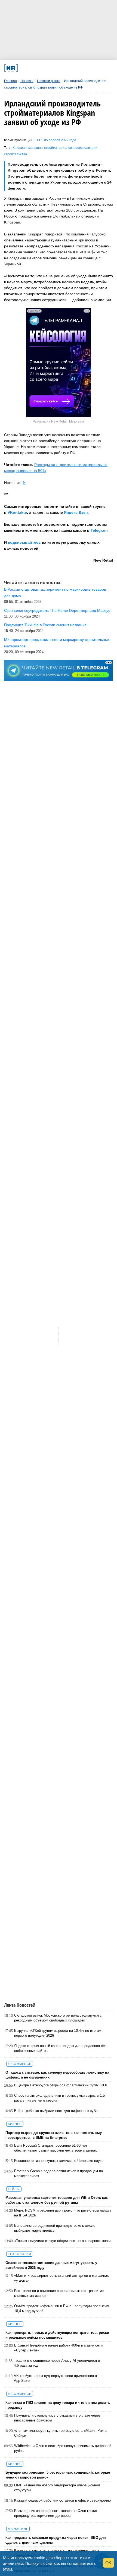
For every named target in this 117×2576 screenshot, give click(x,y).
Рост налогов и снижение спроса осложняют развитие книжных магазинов (59, 2293)
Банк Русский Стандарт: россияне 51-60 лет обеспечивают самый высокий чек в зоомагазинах (56, 2148)
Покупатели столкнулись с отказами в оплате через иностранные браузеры (57, 2418)
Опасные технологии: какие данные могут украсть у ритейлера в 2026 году (51, 2265)
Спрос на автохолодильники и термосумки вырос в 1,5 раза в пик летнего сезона (59, 2098)
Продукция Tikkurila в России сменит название (45, 625)
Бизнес (15, 2124)
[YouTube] (66, 68)
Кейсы (14, 2189)
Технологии (20, 2254)
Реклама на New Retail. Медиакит (59, 421)
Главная (10, 81)
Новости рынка (49, 81)
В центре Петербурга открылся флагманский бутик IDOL (61, 2085)
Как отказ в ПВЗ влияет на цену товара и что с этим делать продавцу (58, 2405)
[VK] (35, 68)
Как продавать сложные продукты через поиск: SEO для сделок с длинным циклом (56, 2540)
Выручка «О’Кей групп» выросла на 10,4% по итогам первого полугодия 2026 (58, 2033)
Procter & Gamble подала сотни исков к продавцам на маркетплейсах (59, 2173)
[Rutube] (77, 68)
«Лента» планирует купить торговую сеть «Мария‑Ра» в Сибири (60, 2433)
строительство (16, 154)
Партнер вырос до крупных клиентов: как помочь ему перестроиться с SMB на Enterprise (54, 2135)
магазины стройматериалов (50, 148)
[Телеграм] (25, 68)
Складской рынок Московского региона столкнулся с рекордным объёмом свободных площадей (58, 2018)
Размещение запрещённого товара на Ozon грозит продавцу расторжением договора (56, 2513)
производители (85, 148)
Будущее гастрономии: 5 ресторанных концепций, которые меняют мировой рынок (58, 2475)
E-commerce (20, 2064)
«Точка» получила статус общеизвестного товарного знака (63, 2241)
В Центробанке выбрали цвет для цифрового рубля (57, 2111)
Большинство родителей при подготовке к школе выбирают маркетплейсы (55, 2228)
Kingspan (20, 148)
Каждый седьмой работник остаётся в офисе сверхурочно (62, 2500)
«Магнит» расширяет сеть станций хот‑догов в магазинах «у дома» (61, 2278)
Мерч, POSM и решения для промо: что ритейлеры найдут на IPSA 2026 (63, 2213)
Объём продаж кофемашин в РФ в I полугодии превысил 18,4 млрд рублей (61, 2308)
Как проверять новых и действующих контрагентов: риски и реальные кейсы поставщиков (57, 2335)
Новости (27, 81)
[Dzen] (56, 68)
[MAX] (45, 68)
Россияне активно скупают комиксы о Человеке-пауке (59, 2161)
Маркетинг (18, 2529)
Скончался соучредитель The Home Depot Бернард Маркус (57, 610)
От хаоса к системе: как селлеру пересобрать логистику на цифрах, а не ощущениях (57, 2075)
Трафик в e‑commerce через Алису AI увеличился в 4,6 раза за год (57, 2363)
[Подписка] (87, 68)
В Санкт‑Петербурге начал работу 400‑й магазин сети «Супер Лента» (58, 2348)
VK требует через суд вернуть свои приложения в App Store (55, 2378)
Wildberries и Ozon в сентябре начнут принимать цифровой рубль (63, 2448)
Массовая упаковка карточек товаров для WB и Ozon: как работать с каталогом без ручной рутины (57, 2200)
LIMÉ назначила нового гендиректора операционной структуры (57, 2488)
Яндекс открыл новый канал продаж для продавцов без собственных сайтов (60, 2048)
